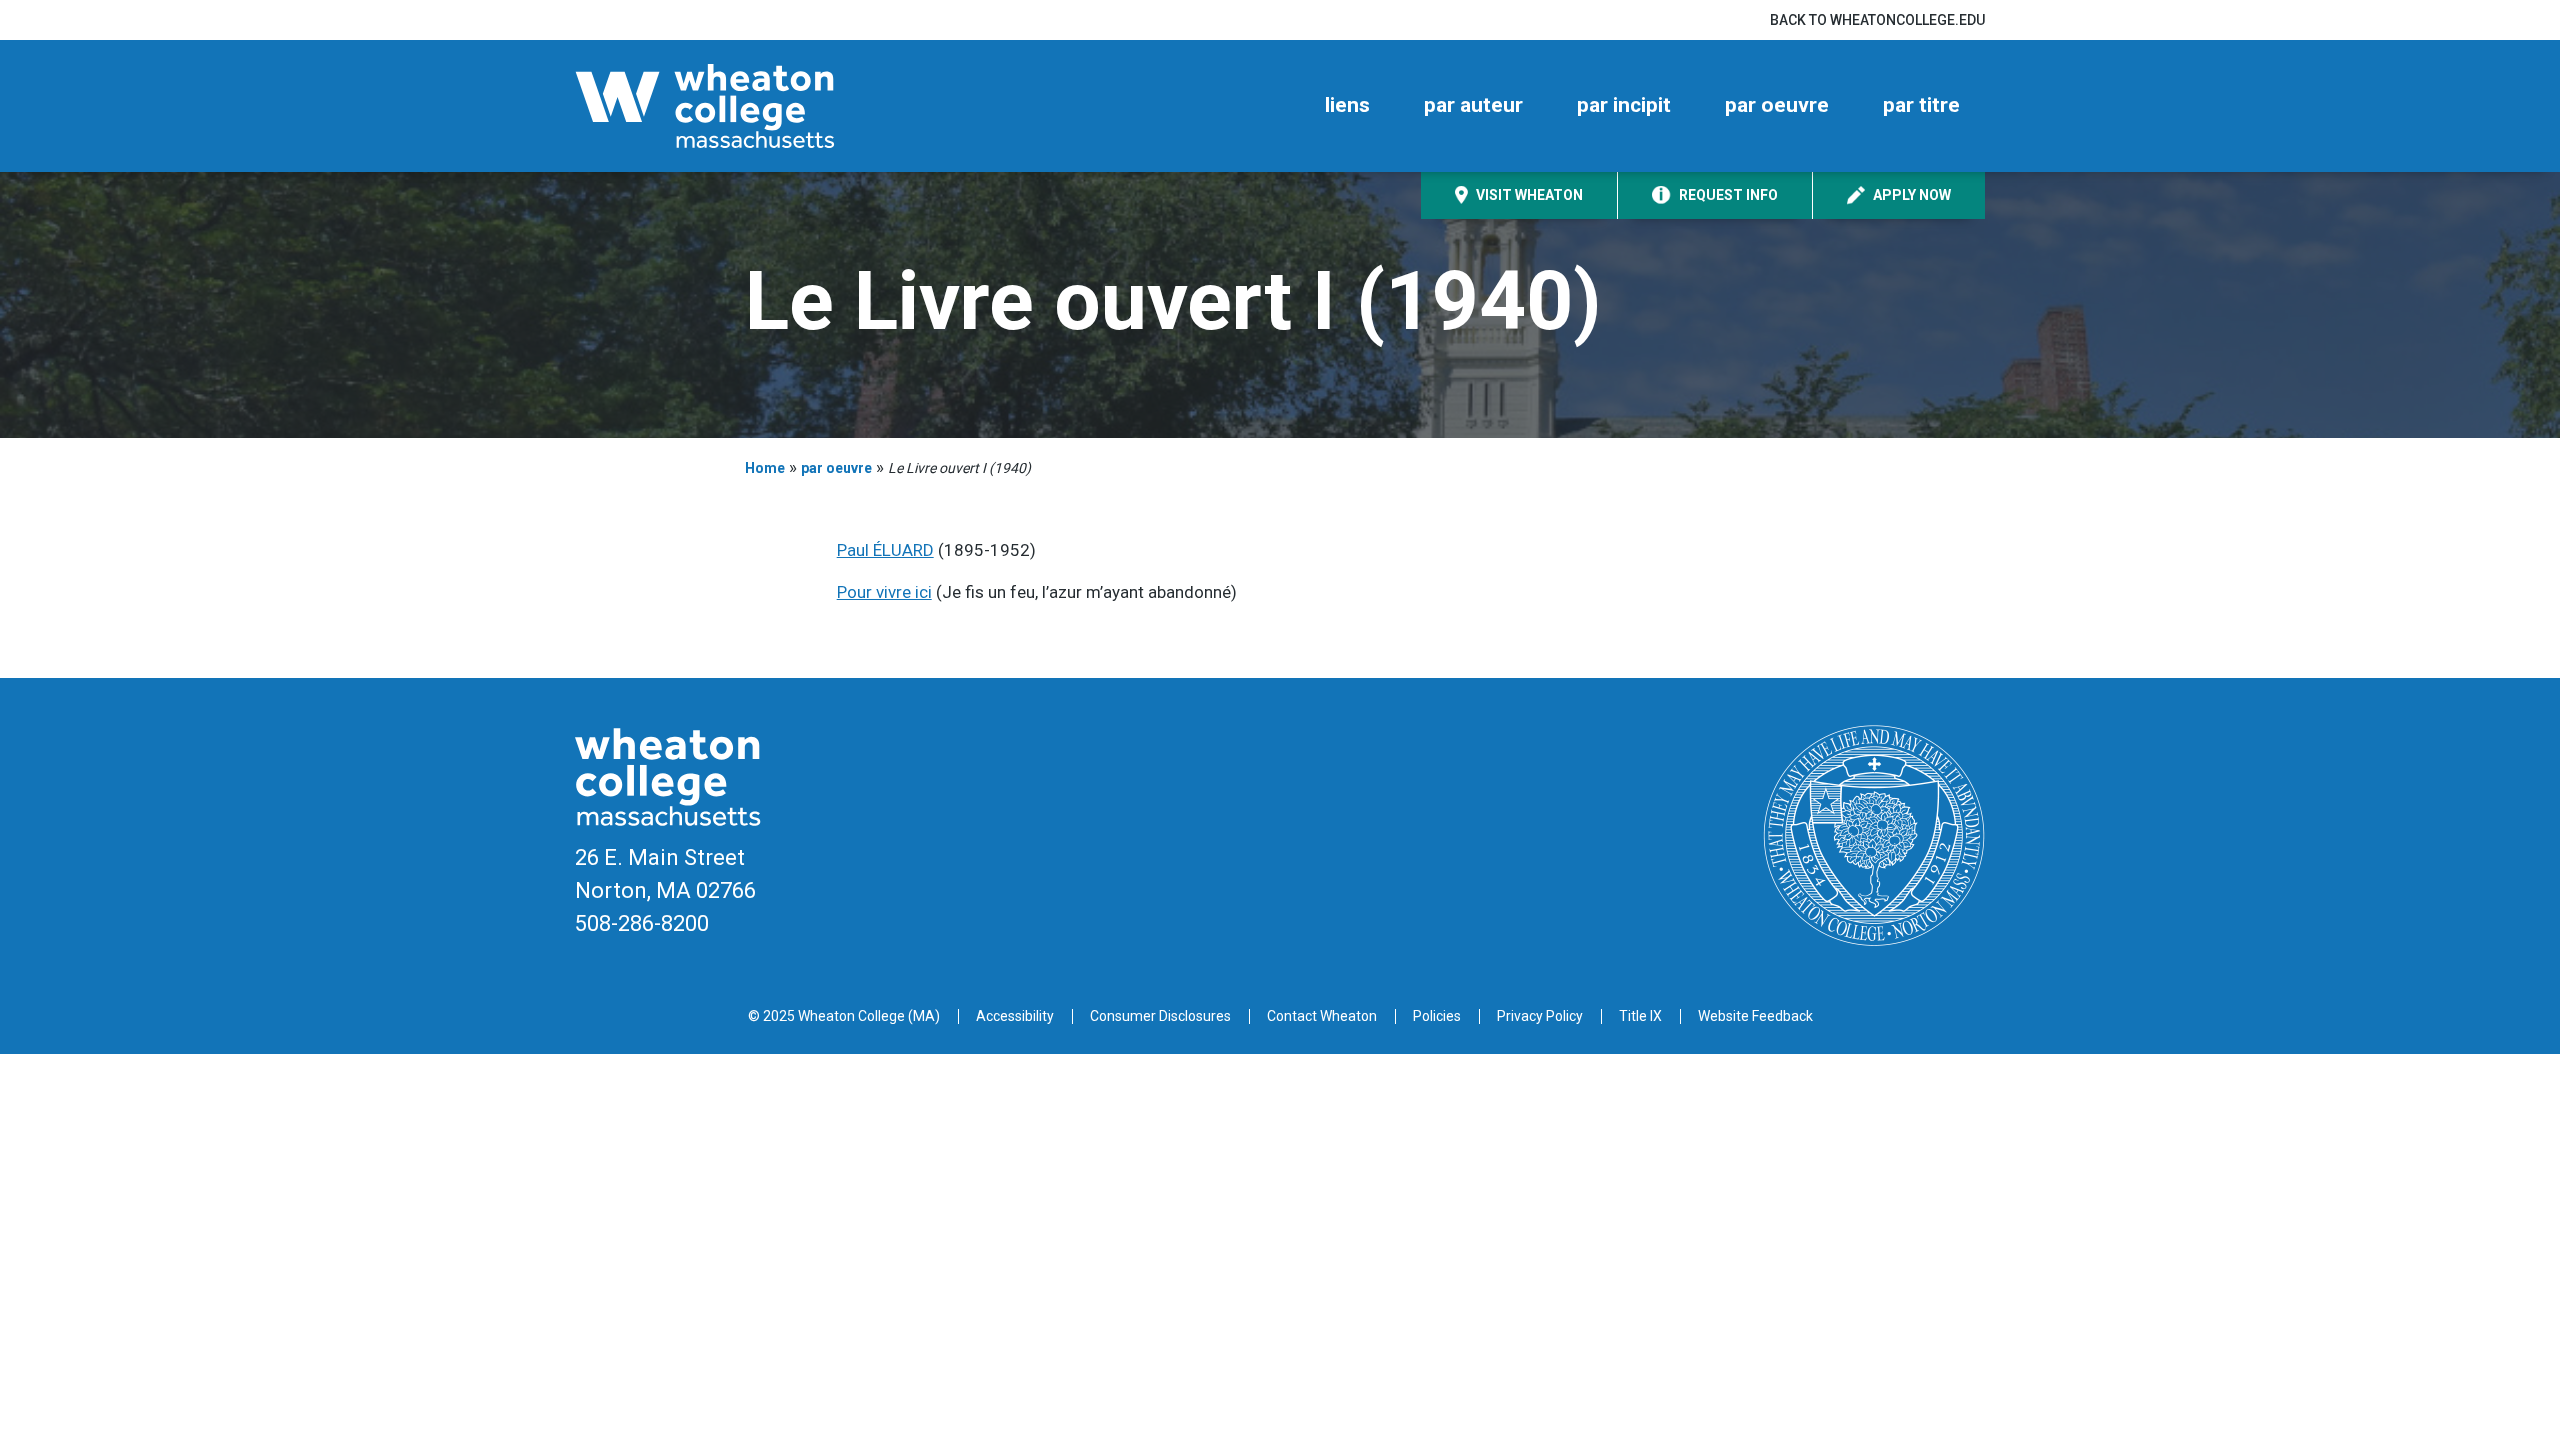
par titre (1921, 105)
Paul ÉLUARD (885, 550)
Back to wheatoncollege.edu (1877, 20)
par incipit (1624, 105)
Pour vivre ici (884, 592)
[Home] (740, 106)
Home (765, 468)
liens (1347, 105)
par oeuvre (1777, 105)
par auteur (1473, 105)
